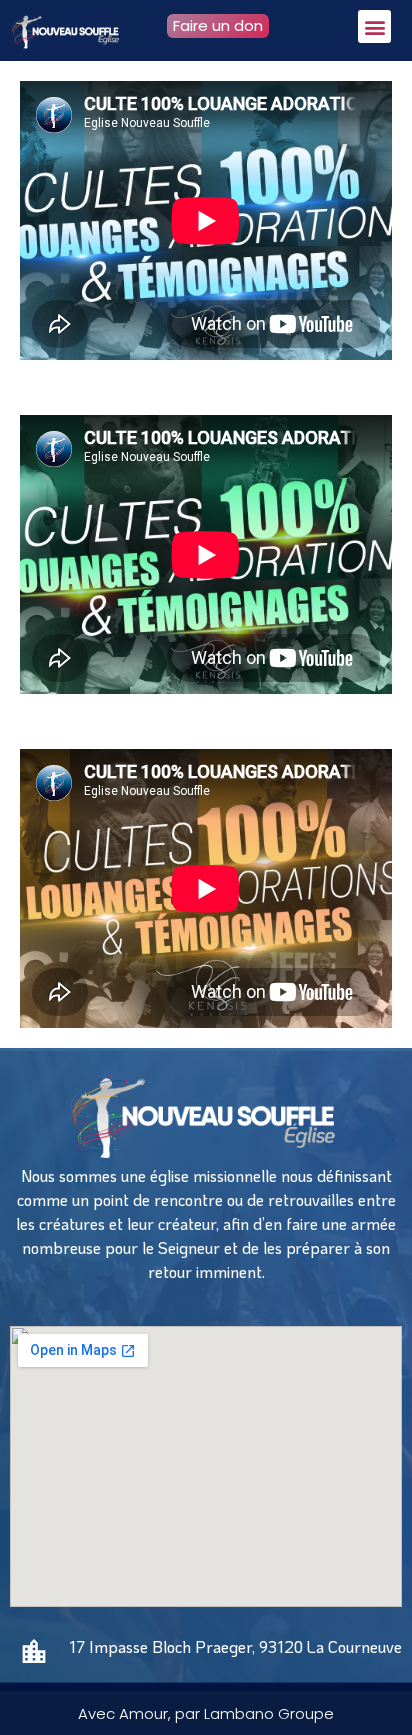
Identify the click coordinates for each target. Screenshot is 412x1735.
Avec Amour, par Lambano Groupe (206, 1713)
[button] (374, 26)
